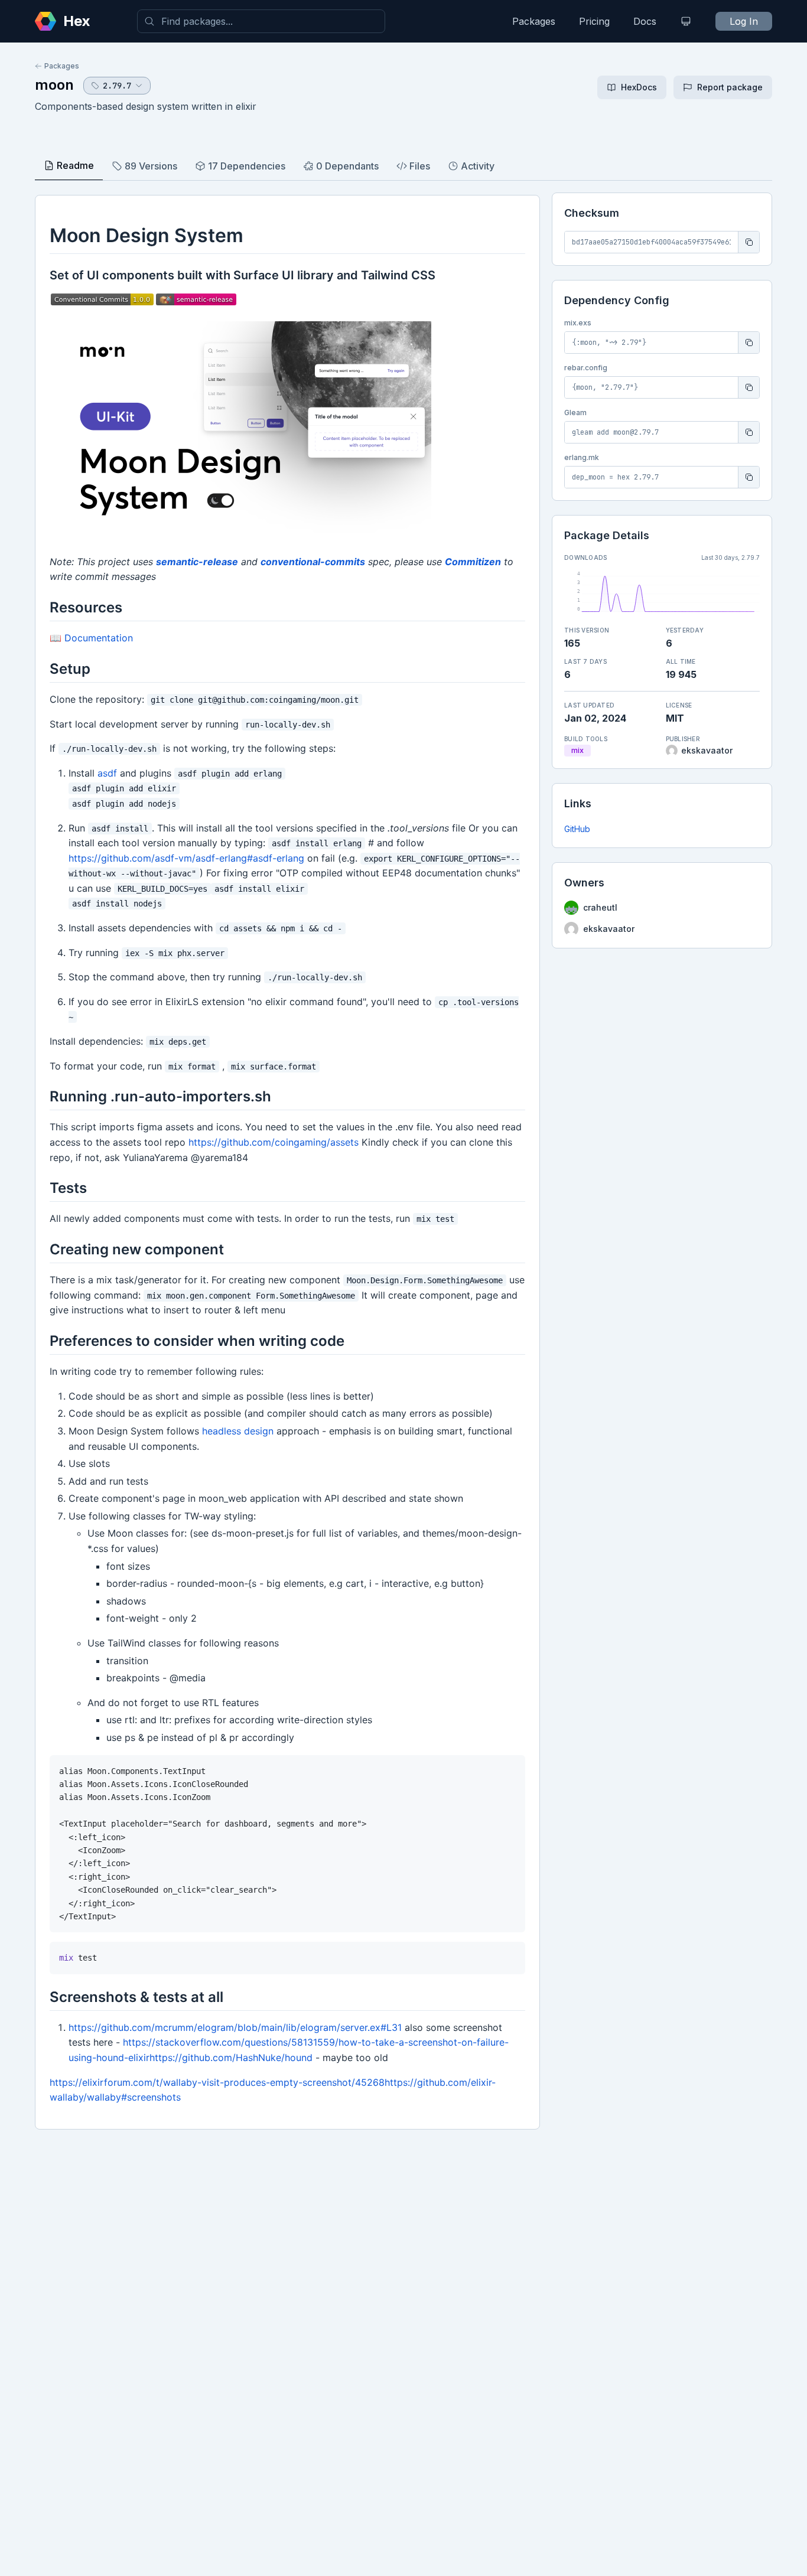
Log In (744, 21)
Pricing (594, 21)
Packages (534, 21)
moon (54, 85)
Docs (645, 21)
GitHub (577, 829)
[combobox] (261, 21)
